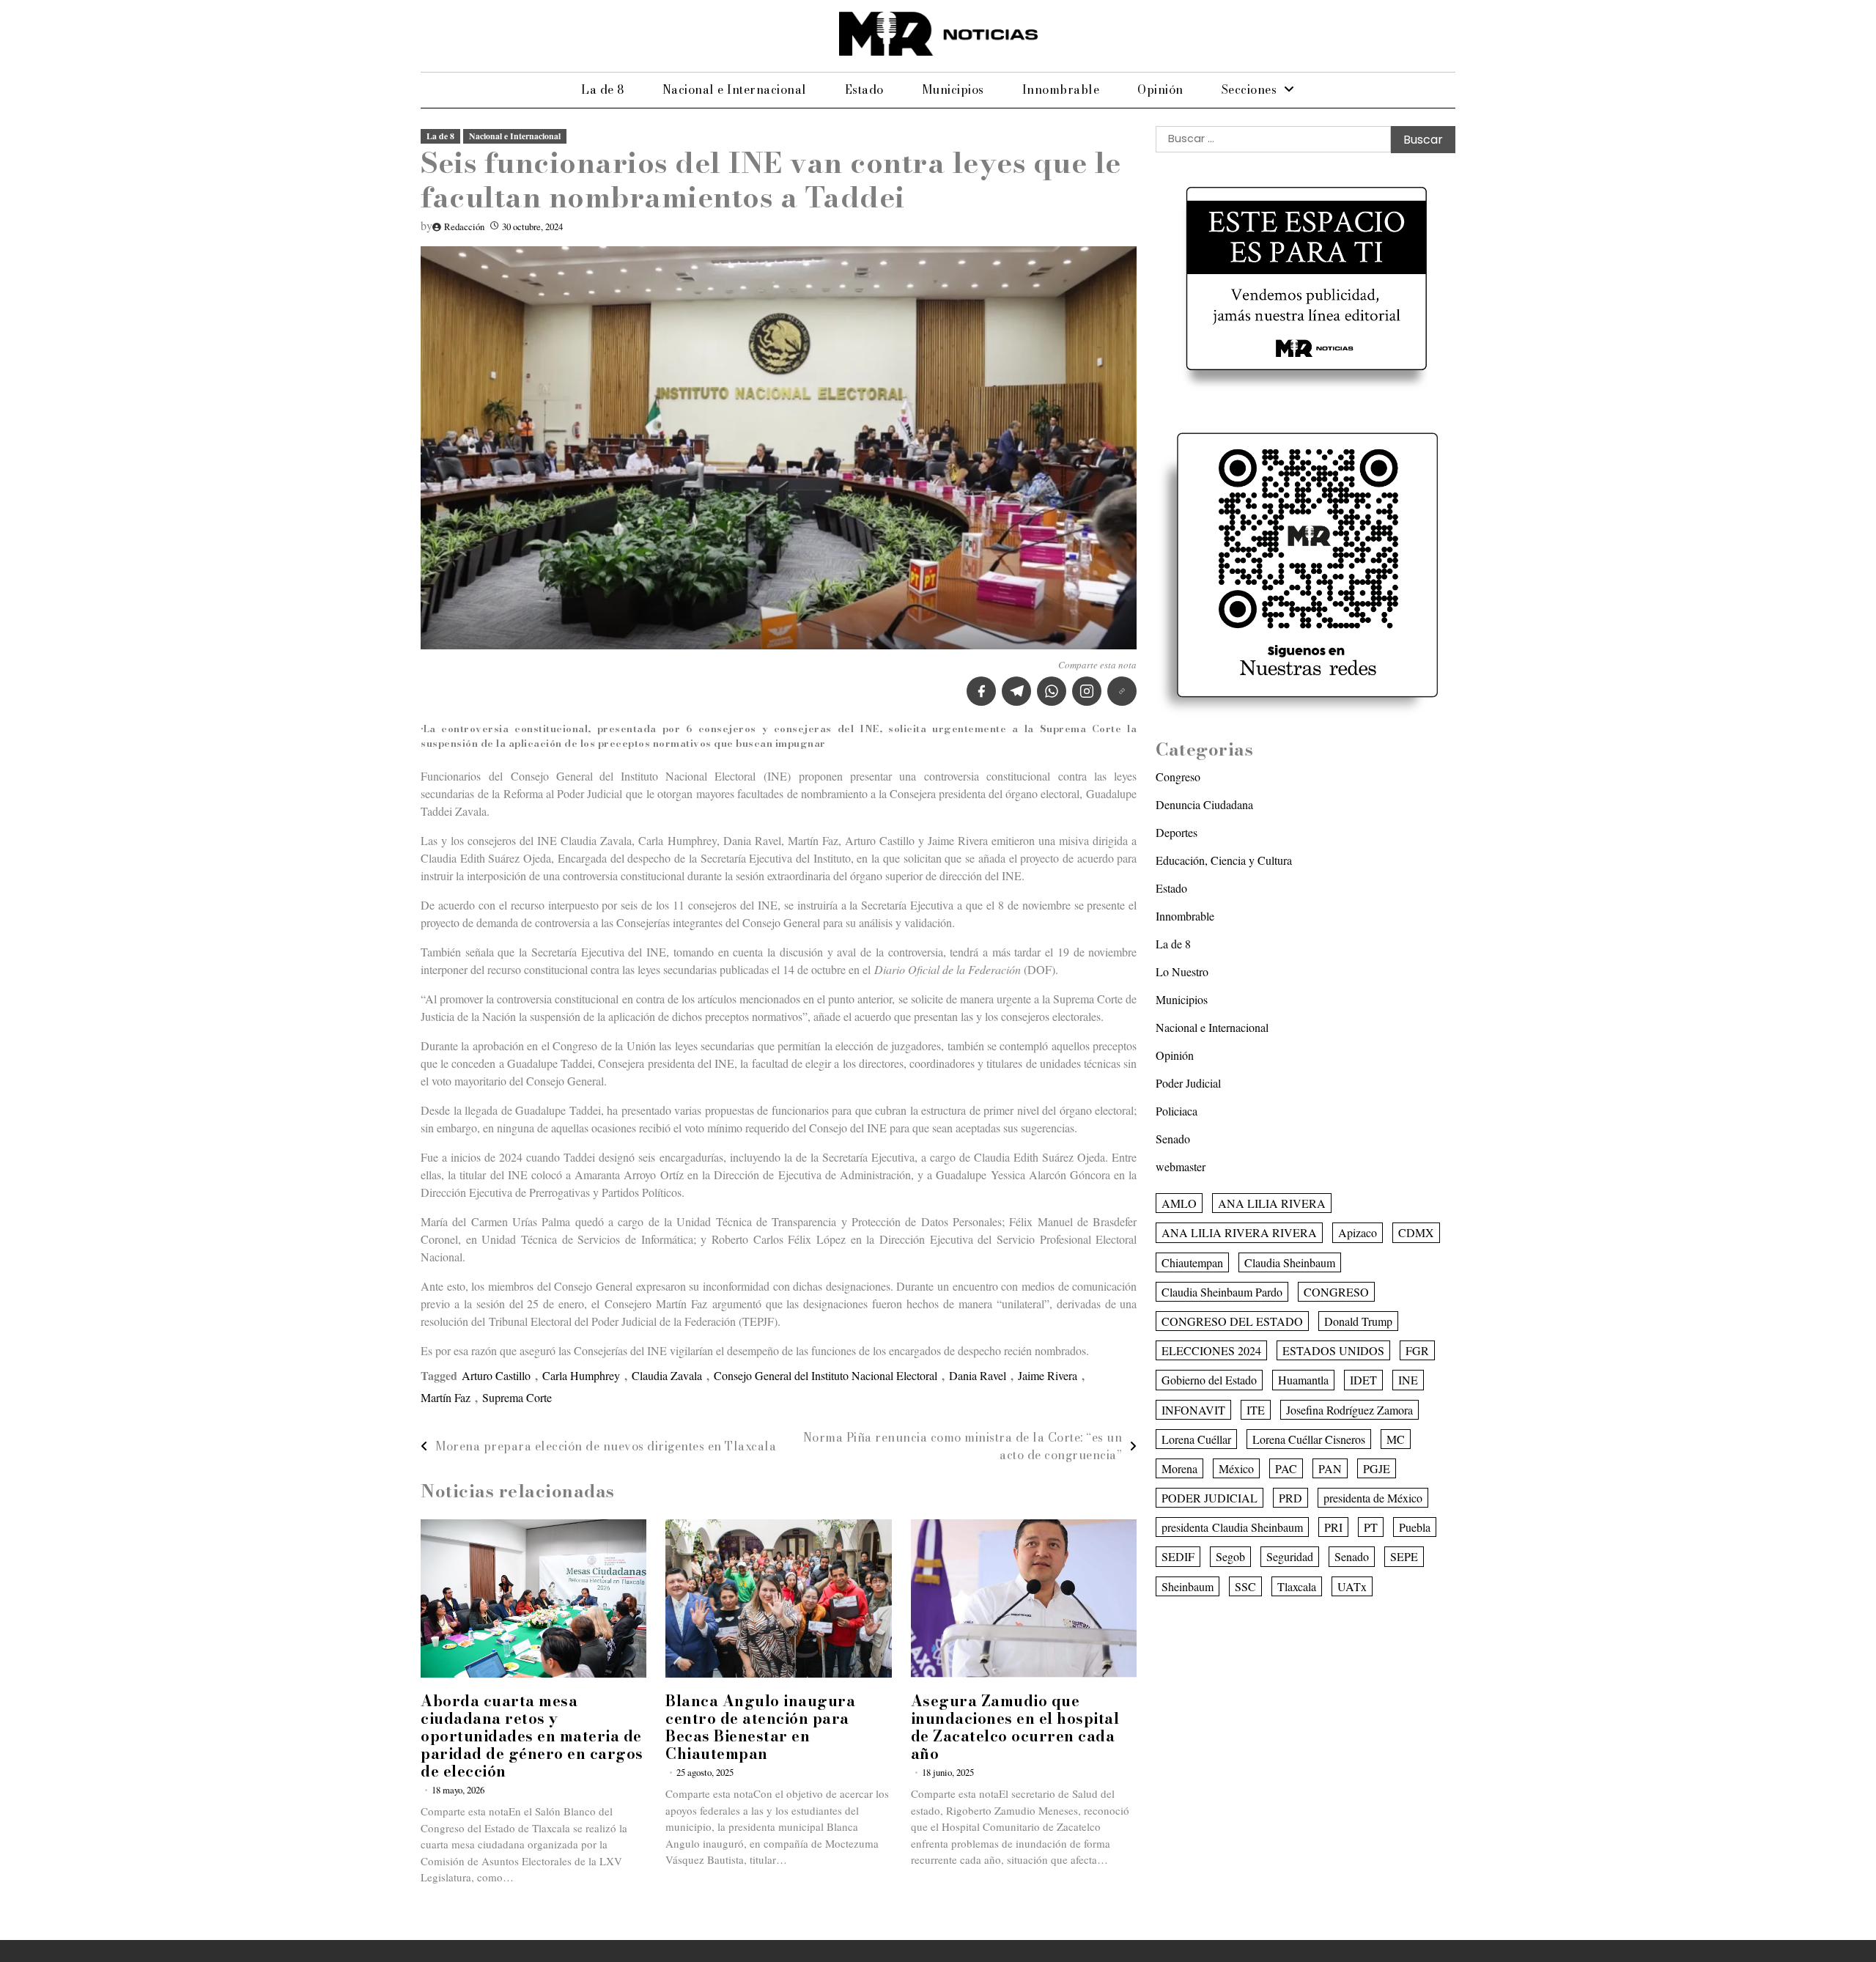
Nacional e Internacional (735, 89)
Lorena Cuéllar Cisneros (1309, 1438)
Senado (1173, 1139)
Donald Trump (1358, 1321)
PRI (1333, 1527)
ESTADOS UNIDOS (1333, 1350)
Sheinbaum (1188, 1586)
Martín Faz (446, 1397)
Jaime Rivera (1048, 1375)
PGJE (1377, 1468)
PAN (1330, 1468)
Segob (1230, 1556)
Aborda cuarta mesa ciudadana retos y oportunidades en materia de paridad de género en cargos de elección (532, 1736)
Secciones (1249, 89)
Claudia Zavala (667, 1375)
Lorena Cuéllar (1196, 1438)
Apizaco (1358, 1232)
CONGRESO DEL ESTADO (1232, 1321)
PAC (1286, 1468)
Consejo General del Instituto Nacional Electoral (826, 1375)
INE (1408, 1380)
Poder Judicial (1188, 1083)
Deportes (1177, 832)
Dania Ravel (978, 1375)
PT (1371, 1527)
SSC (1245, 1586)
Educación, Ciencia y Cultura (1224, 860)
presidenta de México (1373, 1498)
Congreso (1178, 777)
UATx (1352, 1586)
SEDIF (1178, 1556)
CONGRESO (1336, 1291)
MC (1396, 1438)
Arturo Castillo (496, 1375)
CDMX (1416, 1232)
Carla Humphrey (581, 1375)
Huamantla (1303, 1380)
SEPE (1404, 1556)
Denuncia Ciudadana (1204, 804)
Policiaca (1177, 1111)
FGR (1417, 1350)
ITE (1256, 1409)
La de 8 (603, 89)
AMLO (1179, 1203)
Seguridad (1290, 1556)
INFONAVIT (1193, 1409)
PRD (1290, 1498)
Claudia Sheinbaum (1290, 1262)
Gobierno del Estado (1209, 1380)
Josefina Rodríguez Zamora (1349, 1409)
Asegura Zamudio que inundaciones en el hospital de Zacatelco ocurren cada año (1015, 1727)
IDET (1363, 1380)
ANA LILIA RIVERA (1272, 1203)
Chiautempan (1192, 1262)
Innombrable (1061, 89)
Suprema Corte (517, 1397)
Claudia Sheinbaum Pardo (1222, 1291)
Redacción (464, 226)
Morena (1179, 1468)
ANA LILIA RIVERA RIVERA (1239, 1232)
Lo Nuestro (1182, 971)
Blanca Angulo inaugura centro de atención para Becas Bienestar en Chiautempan (760, 1727)
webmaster (1181, 1166)
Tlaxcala (1297, 1586)
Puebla (1415, 1527)
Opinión (1160, 89)
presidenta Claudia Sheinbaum (1232, 1527)
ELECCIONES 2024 (1211, 1350)
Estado (864, 89)
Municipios (953, 89)
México (1236, 1468)
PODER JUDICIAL (1210, 1498)
